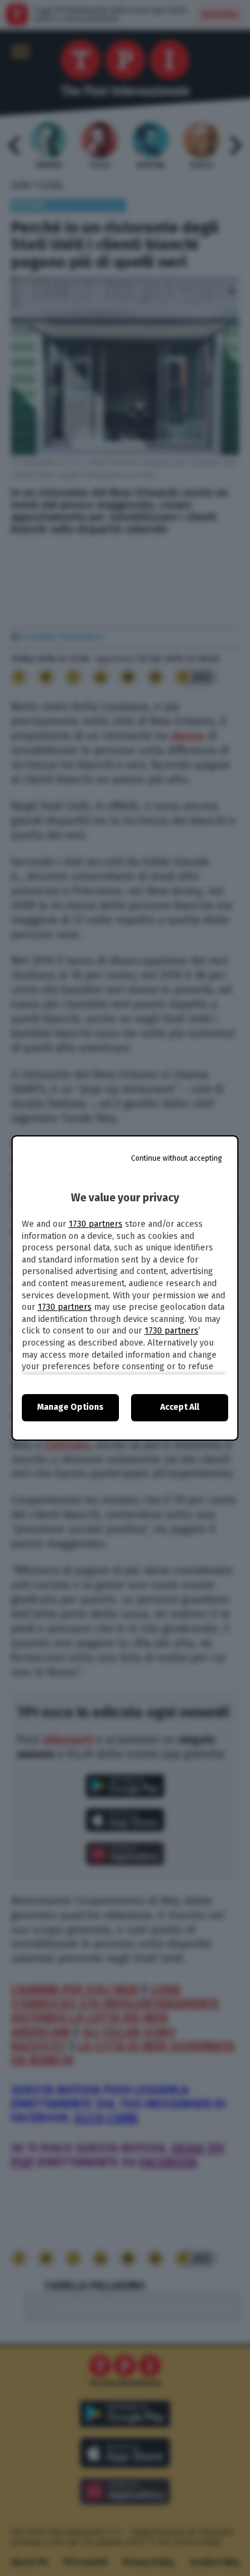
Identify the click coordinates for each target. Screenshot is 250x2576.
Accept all (180, 1407)
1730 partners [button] (96, 1224)
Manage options (70, 1407)
